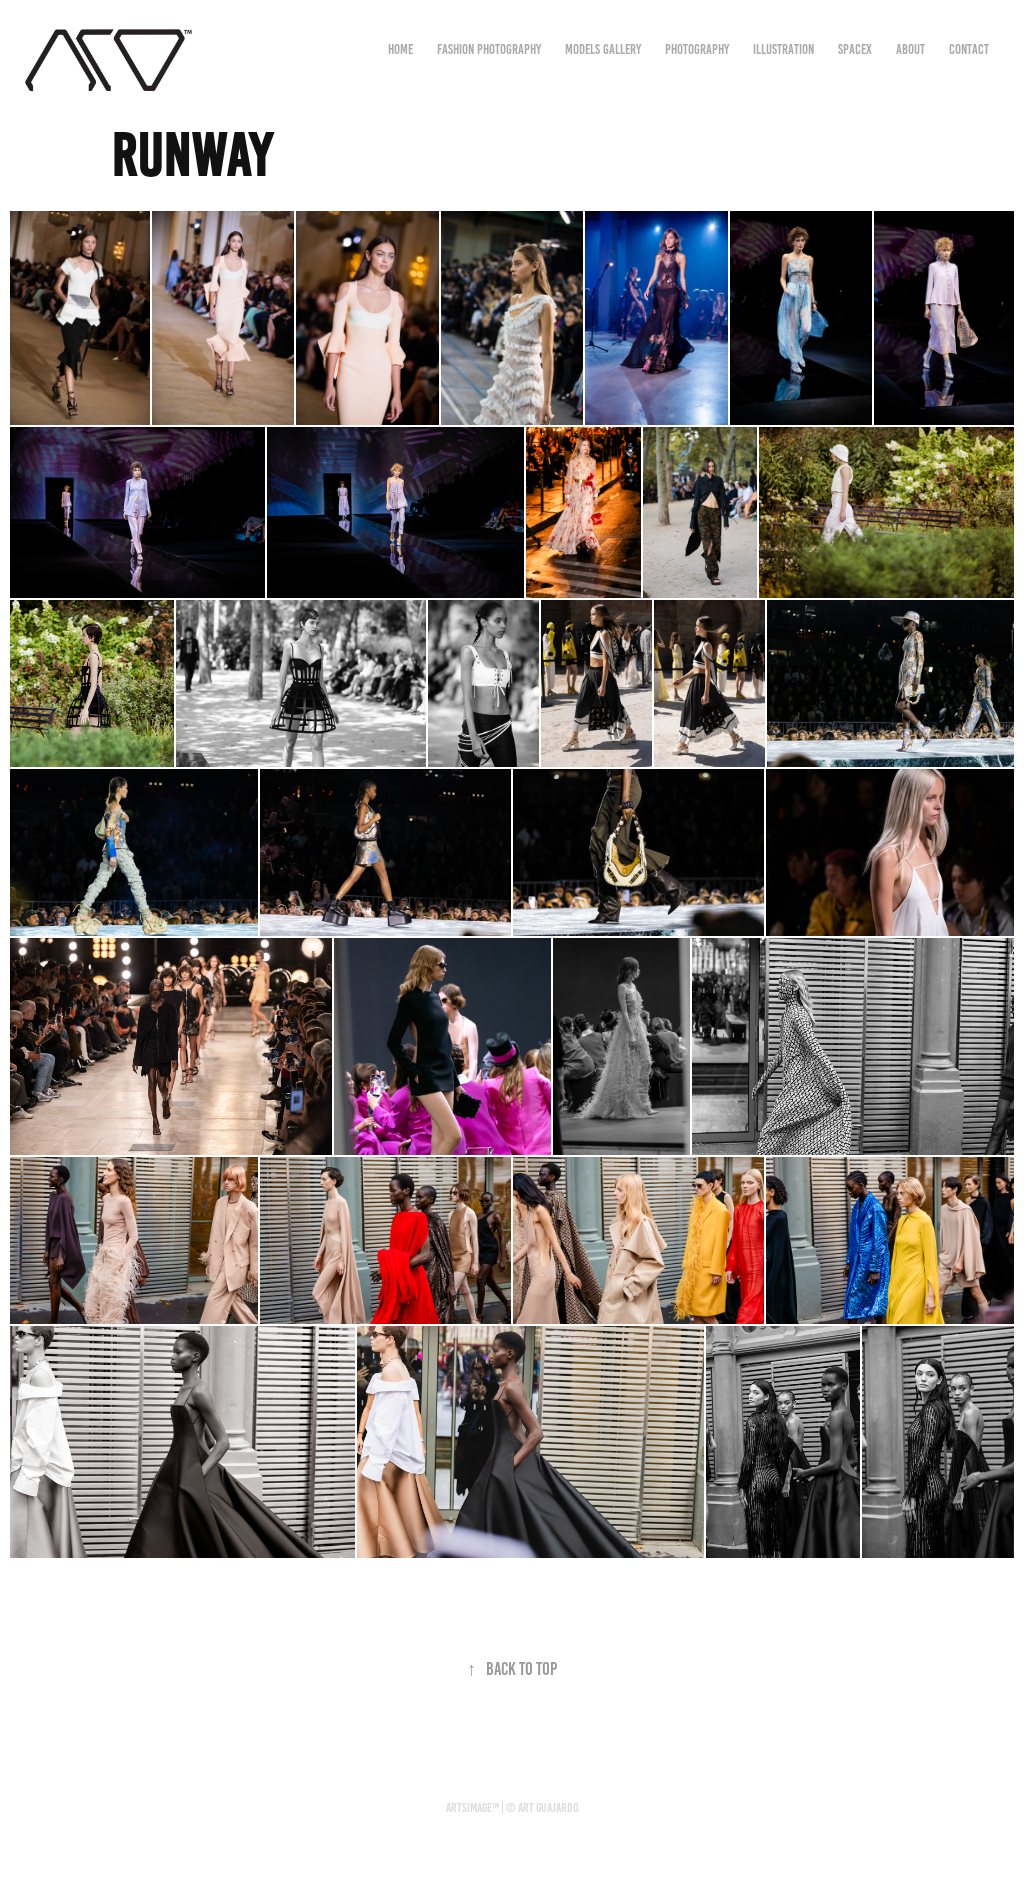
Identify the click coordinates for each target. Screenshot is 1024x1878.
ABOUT (910, 49)
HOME (400, 49)
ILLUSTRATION (783, 49)
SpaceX (855, 49)
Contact (969, 49)
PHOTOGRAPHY (697, 49)
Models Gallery (603, 49)
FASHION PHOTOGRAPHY (489, 49)
